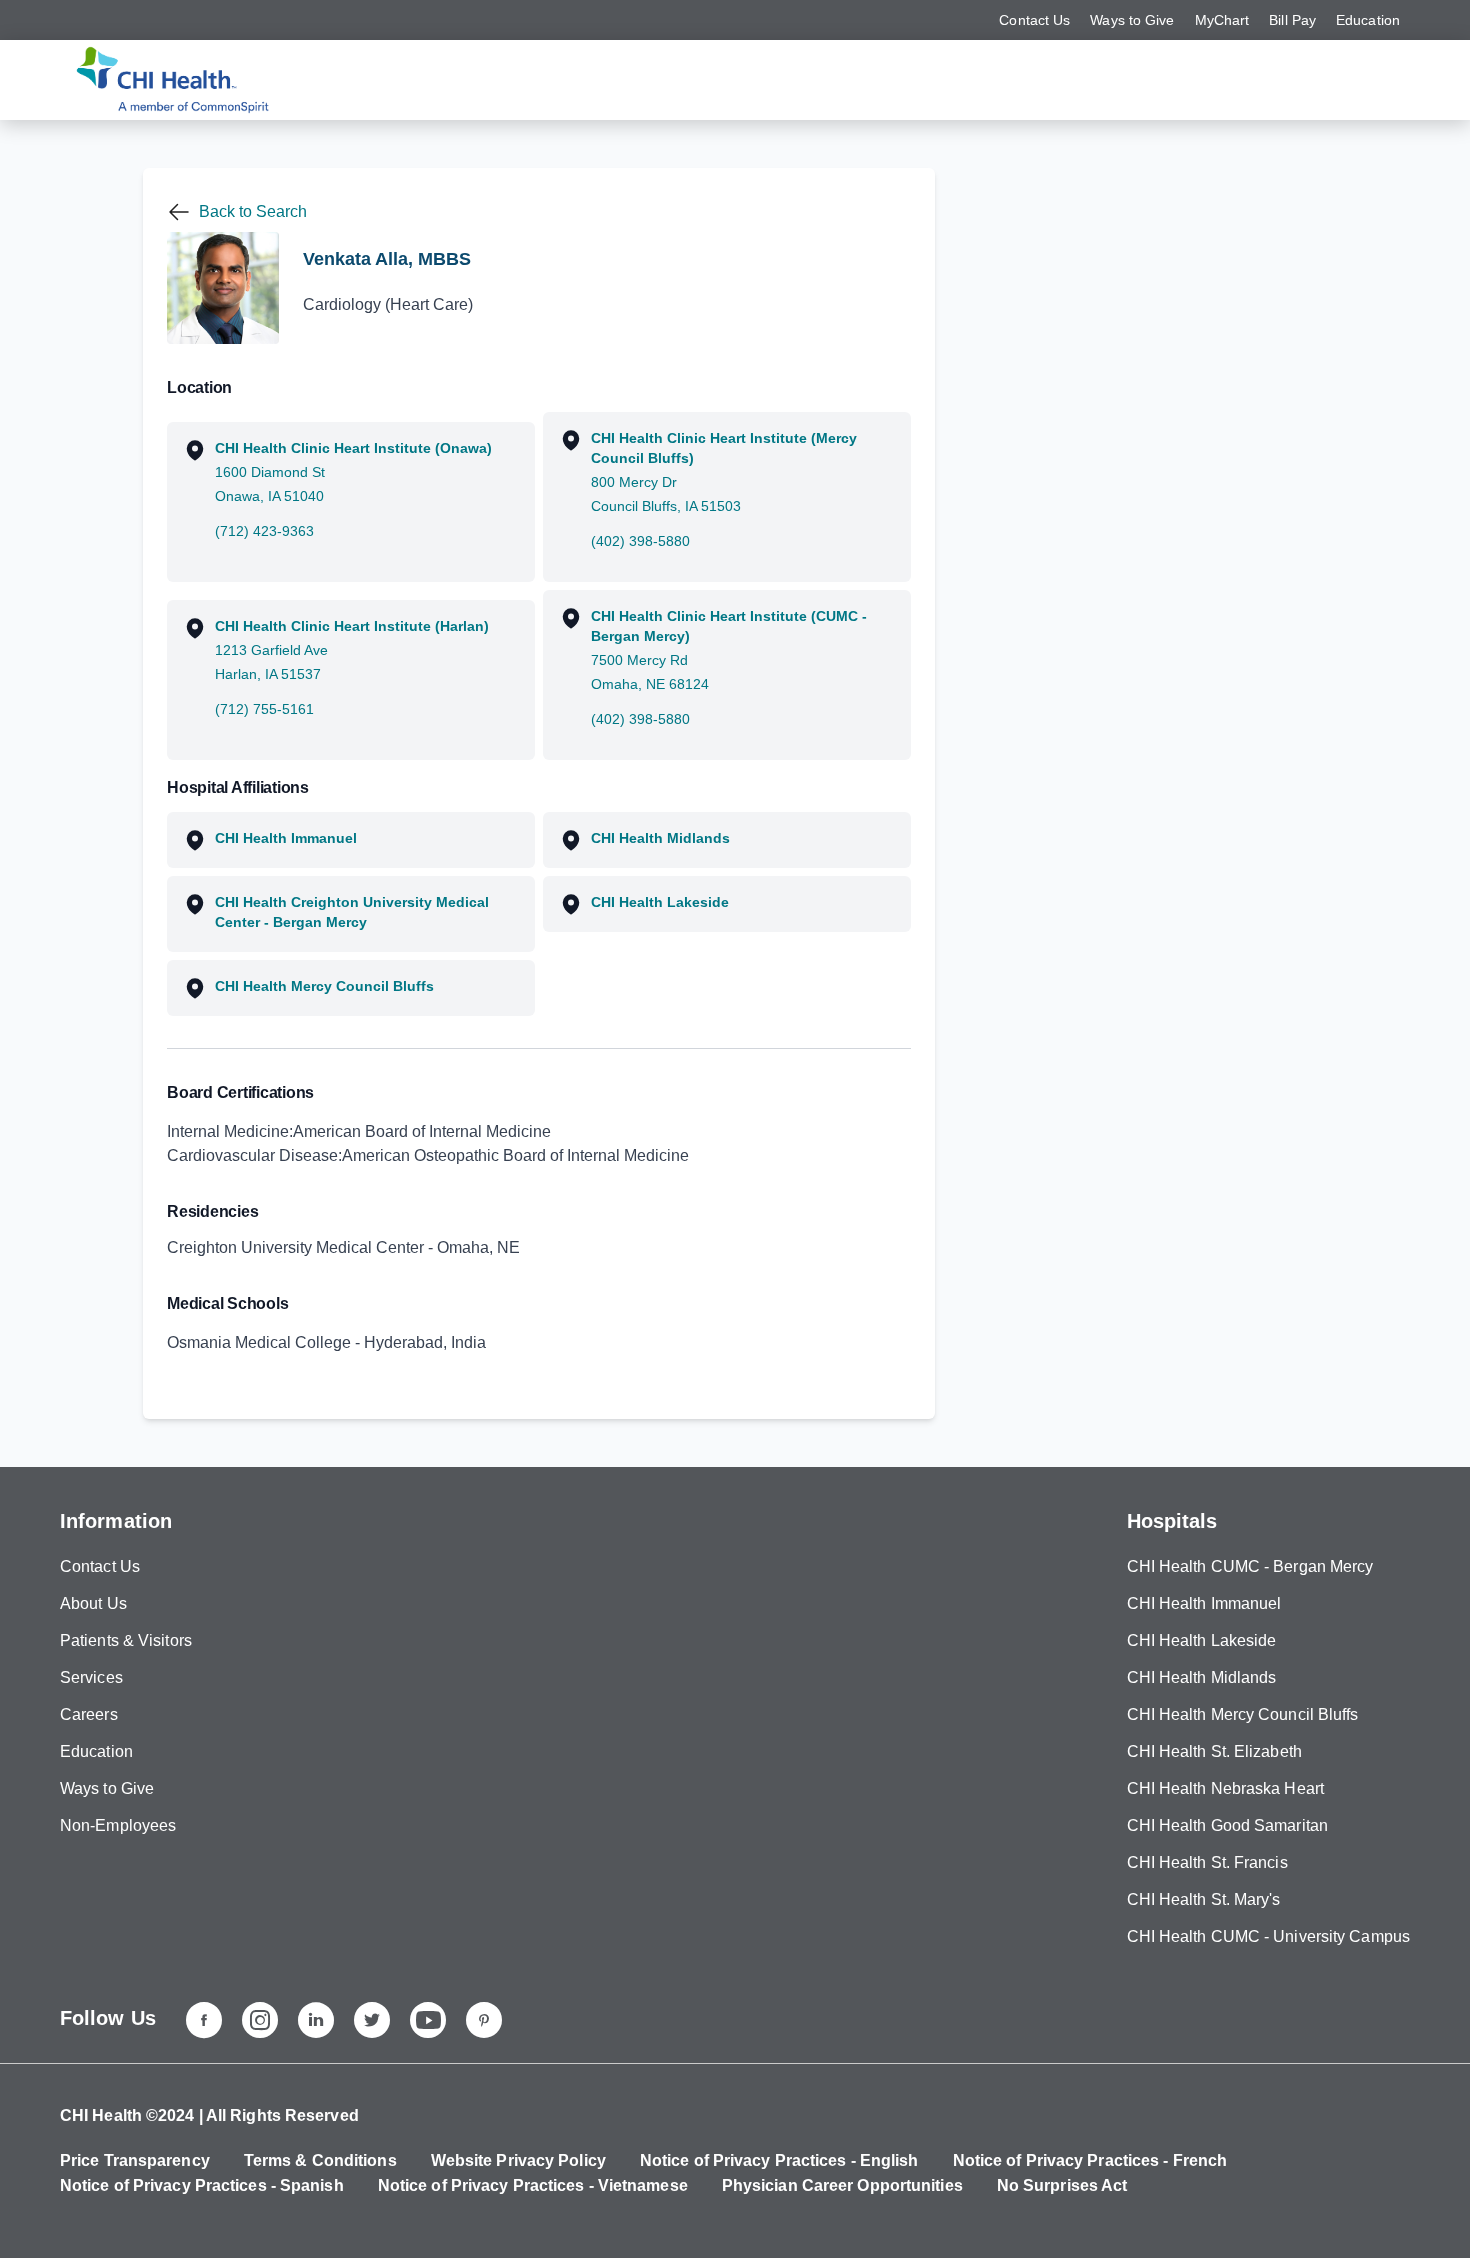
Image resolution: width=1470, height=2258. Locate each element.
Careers (89, 1714)
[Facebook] (204, 2020)
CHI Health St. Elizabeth (1214, 1751)
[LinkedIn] (316, 2020)
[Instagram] (260, 2020)
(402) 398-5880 (640, 541)
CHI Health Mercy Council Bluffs (1243, 1714)
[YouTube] (428, 2020)
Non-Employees (118, 1825)
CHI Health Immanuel (1204, 1603)
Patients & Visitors (126, 1640)
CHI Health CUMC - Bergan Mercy (1250, 1566)
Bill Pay (1292, 20)
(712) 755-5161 (264, 709)
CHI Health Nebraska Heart (1226, 1788)
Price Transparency (135, 2160)
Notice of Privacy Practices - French (1090, 2160)
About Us (93, 1603)
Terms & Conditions (320, 2160)
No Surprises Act (1062, 2185)
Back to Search (253, 211)
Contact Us (1034, 20)
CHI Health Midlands (1202, 1677)
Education (1368, 20)
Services (91, 1677)
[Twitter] (372, 2020)
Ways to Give (1132, 20)
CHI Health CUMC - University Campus (1269, 1936)
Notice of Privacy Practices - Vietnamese (533, 2185)
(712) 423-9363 (264, 531)
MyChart (1222, 20)
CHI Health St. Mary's (1204, 1899)
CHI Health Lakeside (1202, 1640)
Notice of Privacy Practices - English (779, 2160)
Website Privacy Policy (518, 2160)
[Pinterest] (484, 2020)
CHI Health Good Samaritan (1228, 1825)
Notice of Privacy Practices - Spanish (202, 2185)
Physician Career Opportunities (842, 2185)
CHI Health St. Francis (1207, 1862)
